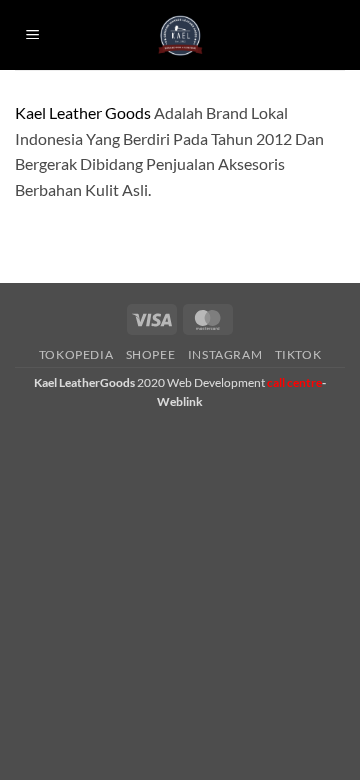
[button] (33, 35)
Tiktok (298, 354)
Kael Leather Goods (83, 112)
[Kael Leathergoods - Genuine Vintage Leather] (180, 35)
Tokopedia (76, 354)
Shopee (151, 354)
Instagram (225, 354)
